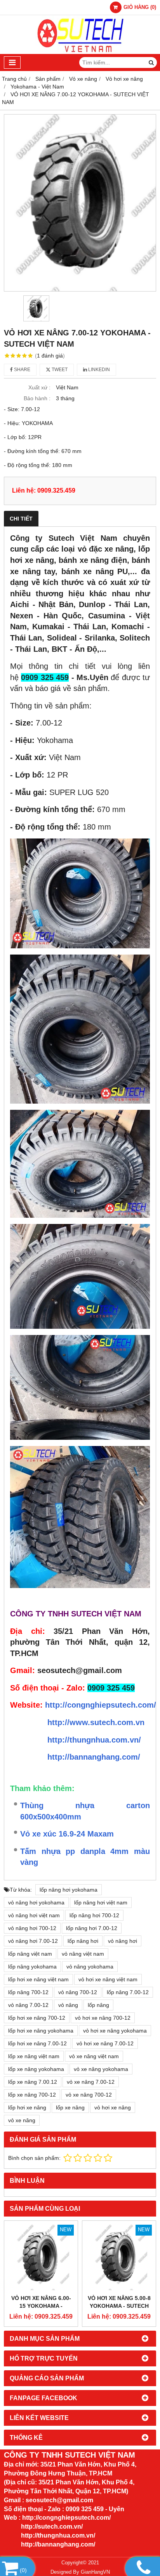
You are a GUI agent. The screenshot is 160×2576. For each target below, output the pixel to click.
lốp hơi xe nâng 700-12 (37, 2018)
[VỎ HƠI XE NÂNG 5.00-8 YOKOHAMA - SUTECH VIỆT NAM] (119, 2257)
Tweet (59, 370)
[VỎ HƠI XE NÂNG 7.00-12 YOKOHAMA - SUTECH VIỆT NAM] (80, 203)
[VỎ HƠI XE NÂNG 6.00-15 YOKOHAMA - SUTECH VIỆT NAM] (41, 2257)
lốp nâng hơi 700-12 (94, 1915)
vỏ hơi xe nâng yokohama (115, 2031)
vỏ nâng (68, 2005)
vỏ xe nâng (22, 2120)
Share (22, 370)
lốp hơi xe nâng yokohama (41, 2031)
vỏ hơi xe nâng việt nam (108, 1979)
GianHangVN (95, 2572)
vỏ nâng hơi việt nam (34, 1915)
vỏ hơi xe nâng (113, 2107)
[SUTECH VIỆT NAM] (80, 52)
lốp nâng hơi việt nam (101, 1902)
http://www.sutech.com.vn (96, 1722)
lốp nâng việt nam (30, 1954)
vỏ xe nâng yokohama (101, 2069)
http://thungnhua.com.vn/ (94, 1740)
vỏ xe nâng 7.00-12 (91, 2082)
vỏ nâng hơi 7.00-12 (33, 1941)
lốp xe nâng (70, 2107)
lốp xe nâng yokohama (36, 2069)
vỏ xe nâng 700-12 (89, 2095)
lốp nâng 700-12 (28, 1992)
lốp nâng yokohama (32, 1967)
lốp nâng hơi (83, 1941)
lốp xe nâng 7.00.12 (33, 2082)
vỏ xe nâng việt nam (94, 2056)
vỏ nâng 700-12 (78, 1992)
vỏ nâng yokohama (90, 1967)
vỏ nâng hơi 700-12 (32, 1928)
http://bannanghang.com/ (94, 1757)
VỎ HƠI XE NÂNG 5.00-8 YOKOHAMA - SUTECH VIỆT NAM (119, 2306)
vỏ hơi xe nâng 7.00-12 (105, 2043)
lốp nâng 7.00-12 (128, 1992)
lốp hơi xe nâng (27, 2107)
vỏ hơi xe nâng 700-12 (103, 2018)
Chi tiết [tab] (21, 519)
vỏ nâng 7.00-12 (28, 2005)
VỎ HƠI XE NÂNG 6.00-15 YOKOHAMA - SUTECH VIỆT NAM (41, 2306)
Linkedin (98, 370)
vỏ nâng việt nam (83, 1954)
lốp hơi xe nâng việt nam (38, 1979)
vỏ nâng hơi (123, 1941)
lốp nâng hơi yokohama (69, 1890)
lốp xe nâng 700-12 (32, 2095)
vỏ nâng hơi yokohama (36, 1902)
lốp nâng (98, 2005)
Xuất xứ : (39, 387)
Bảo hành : (37, 398)
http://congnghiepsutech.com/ (101, 1705)
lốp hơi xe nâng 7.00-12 (37, 2043)
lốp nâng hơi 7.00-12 (92, 1928)
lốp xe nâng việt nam (34, 2056)
